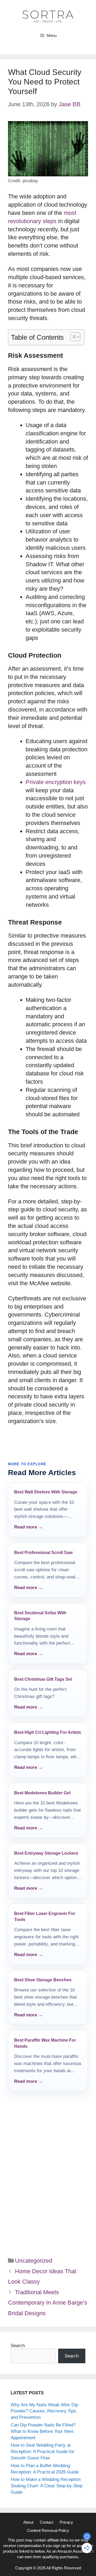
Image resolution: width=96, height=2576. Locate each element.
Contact (47, 2522)
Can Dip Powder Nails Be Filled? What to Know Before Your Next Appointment (43, 2431)
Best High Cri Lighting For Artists (48, 1732)
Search (18, 2346)
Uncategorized (34, 2261)
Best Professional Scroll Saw (43, 1553)
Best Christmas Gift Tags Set (43, 1679)
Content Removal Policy (48, 2530)
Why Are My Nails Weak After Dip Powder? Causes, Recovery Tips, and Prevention (44, 2411)
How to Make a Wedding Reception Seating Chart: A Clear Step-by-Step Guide (47, 2486)
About (28, 2522)
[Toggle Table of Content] (73, 337)
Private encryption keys (56, 782)
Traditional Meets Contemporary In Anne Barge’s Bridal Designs (48, 2303)
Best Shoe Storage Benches (43, 1980)
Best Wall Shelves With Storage (46, 1492)
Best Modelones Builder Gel (42, 1793)
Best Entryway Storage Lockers (46, 1853)
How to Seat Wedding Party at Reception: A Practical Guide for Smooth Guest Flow (43, 2452)
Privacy (66, 2522)
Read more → (29, 1527)
